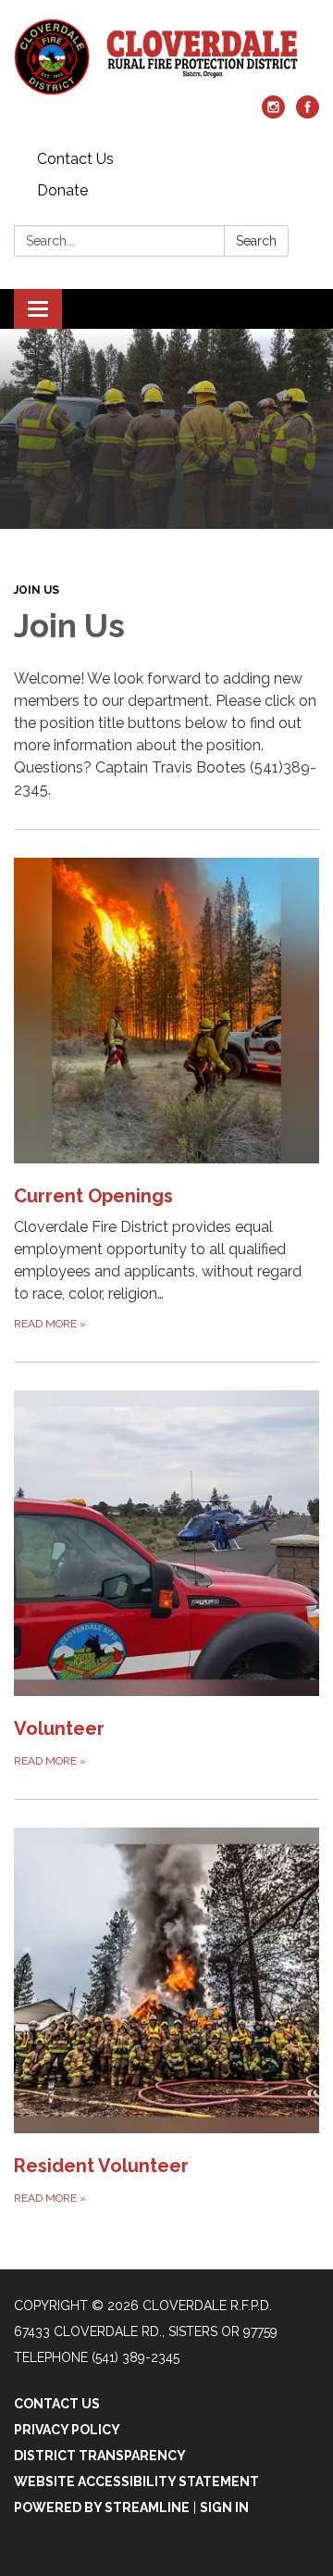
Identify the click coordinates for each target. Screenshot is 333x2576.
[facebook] (308, 113)
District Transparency (100, 2456)
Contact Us (75, 159)
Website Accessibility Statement (136, 2482)
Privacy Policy (67, 2430)
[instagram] (273, 113)
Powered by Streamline (102, 2507)
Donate (62, 190)
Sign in (224, 2507)
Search (256, 241)
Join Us (37, 590)
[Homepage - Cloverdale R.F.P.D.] (166, 57)
